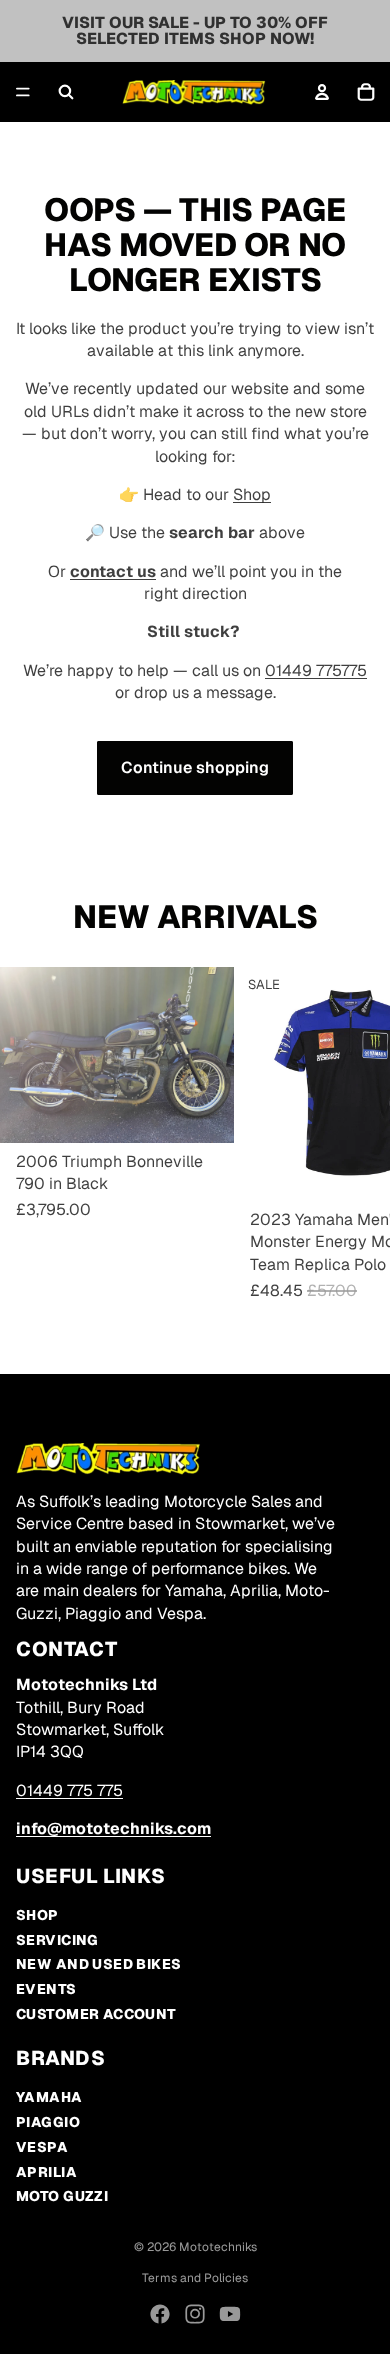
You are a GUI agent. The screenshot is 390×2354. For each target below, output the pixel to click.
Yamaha (49, 2097)
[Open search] (66, 92)
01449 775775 (316, 670)
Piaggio (48, 2122)
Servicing (57, 1940)
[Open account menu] (322, 92)
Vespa (42, 2147)
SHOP (37, 1915)
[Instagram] (195, 2314)
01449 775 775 (69, 1790)
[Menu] (23, 92)
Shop (252, 494)
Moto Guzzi (62, 2196)
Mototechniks (218, 2247)
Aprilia (46, 2172)
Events (46, 1989)
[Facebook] (160, 2314)
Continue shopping (195, 767)
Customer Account (96, 2014)
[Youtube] (230, 2314)
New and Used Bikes (99, 1964)
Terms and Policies (195, 2278)
